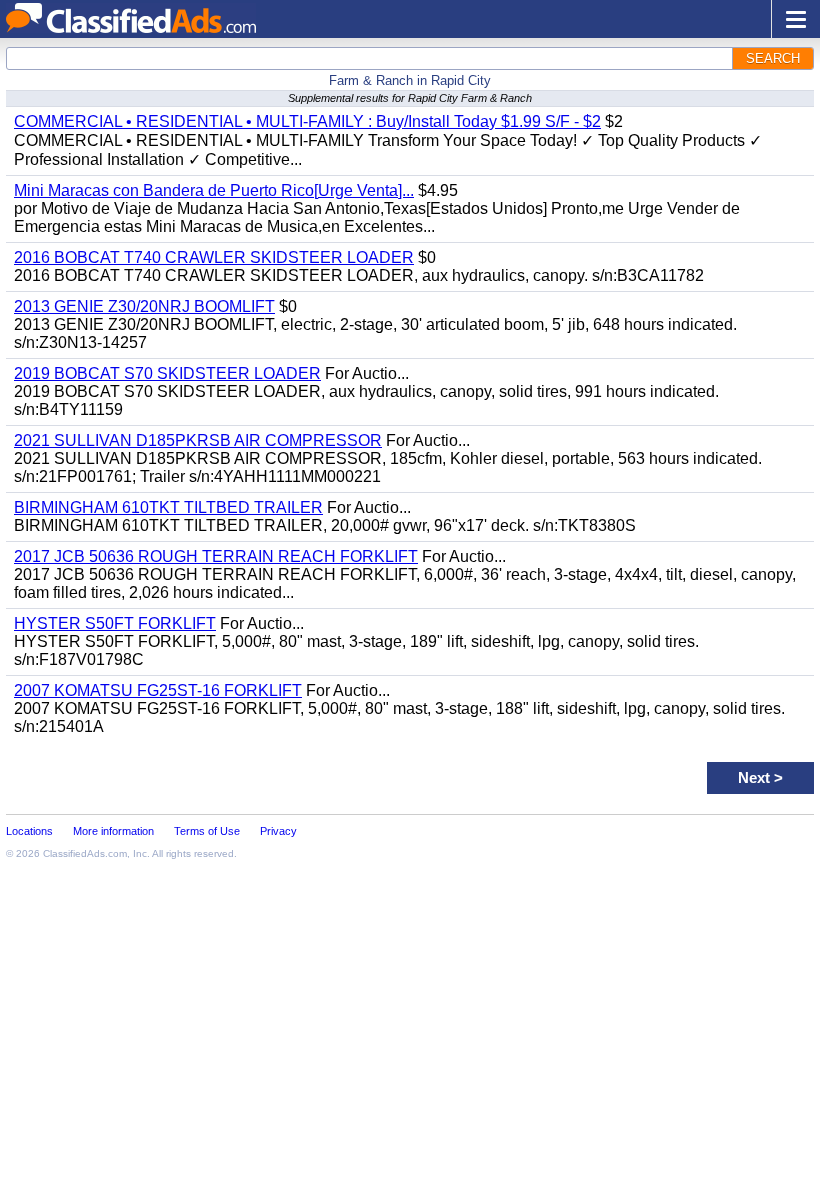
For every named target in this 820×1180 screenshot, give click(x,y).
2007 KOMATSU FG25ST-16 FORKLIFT (158, 690)
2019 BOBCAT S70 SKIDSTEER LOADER (167, 373)
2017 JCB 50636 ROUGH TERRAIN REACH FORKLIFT (216, 556)
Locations (29, 831)
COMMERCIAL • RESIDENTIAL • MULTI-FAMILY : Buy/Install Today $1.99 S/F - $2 (307, 121)
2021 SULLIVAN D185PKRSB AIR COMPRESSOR (198, 440)
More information (113, 831)
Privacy (278, 831)
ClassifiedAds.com (85, 853)
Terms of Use (207, 831)
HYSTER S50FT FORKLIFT (115, 623)
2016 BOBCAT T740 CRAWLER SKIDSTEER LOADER (214, 257)
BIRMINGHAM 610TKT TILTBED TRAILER (168, 507)
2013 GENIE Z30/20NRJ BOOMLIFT (144, 306)
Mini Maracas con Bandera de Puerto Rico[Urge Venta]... (214, 190)
